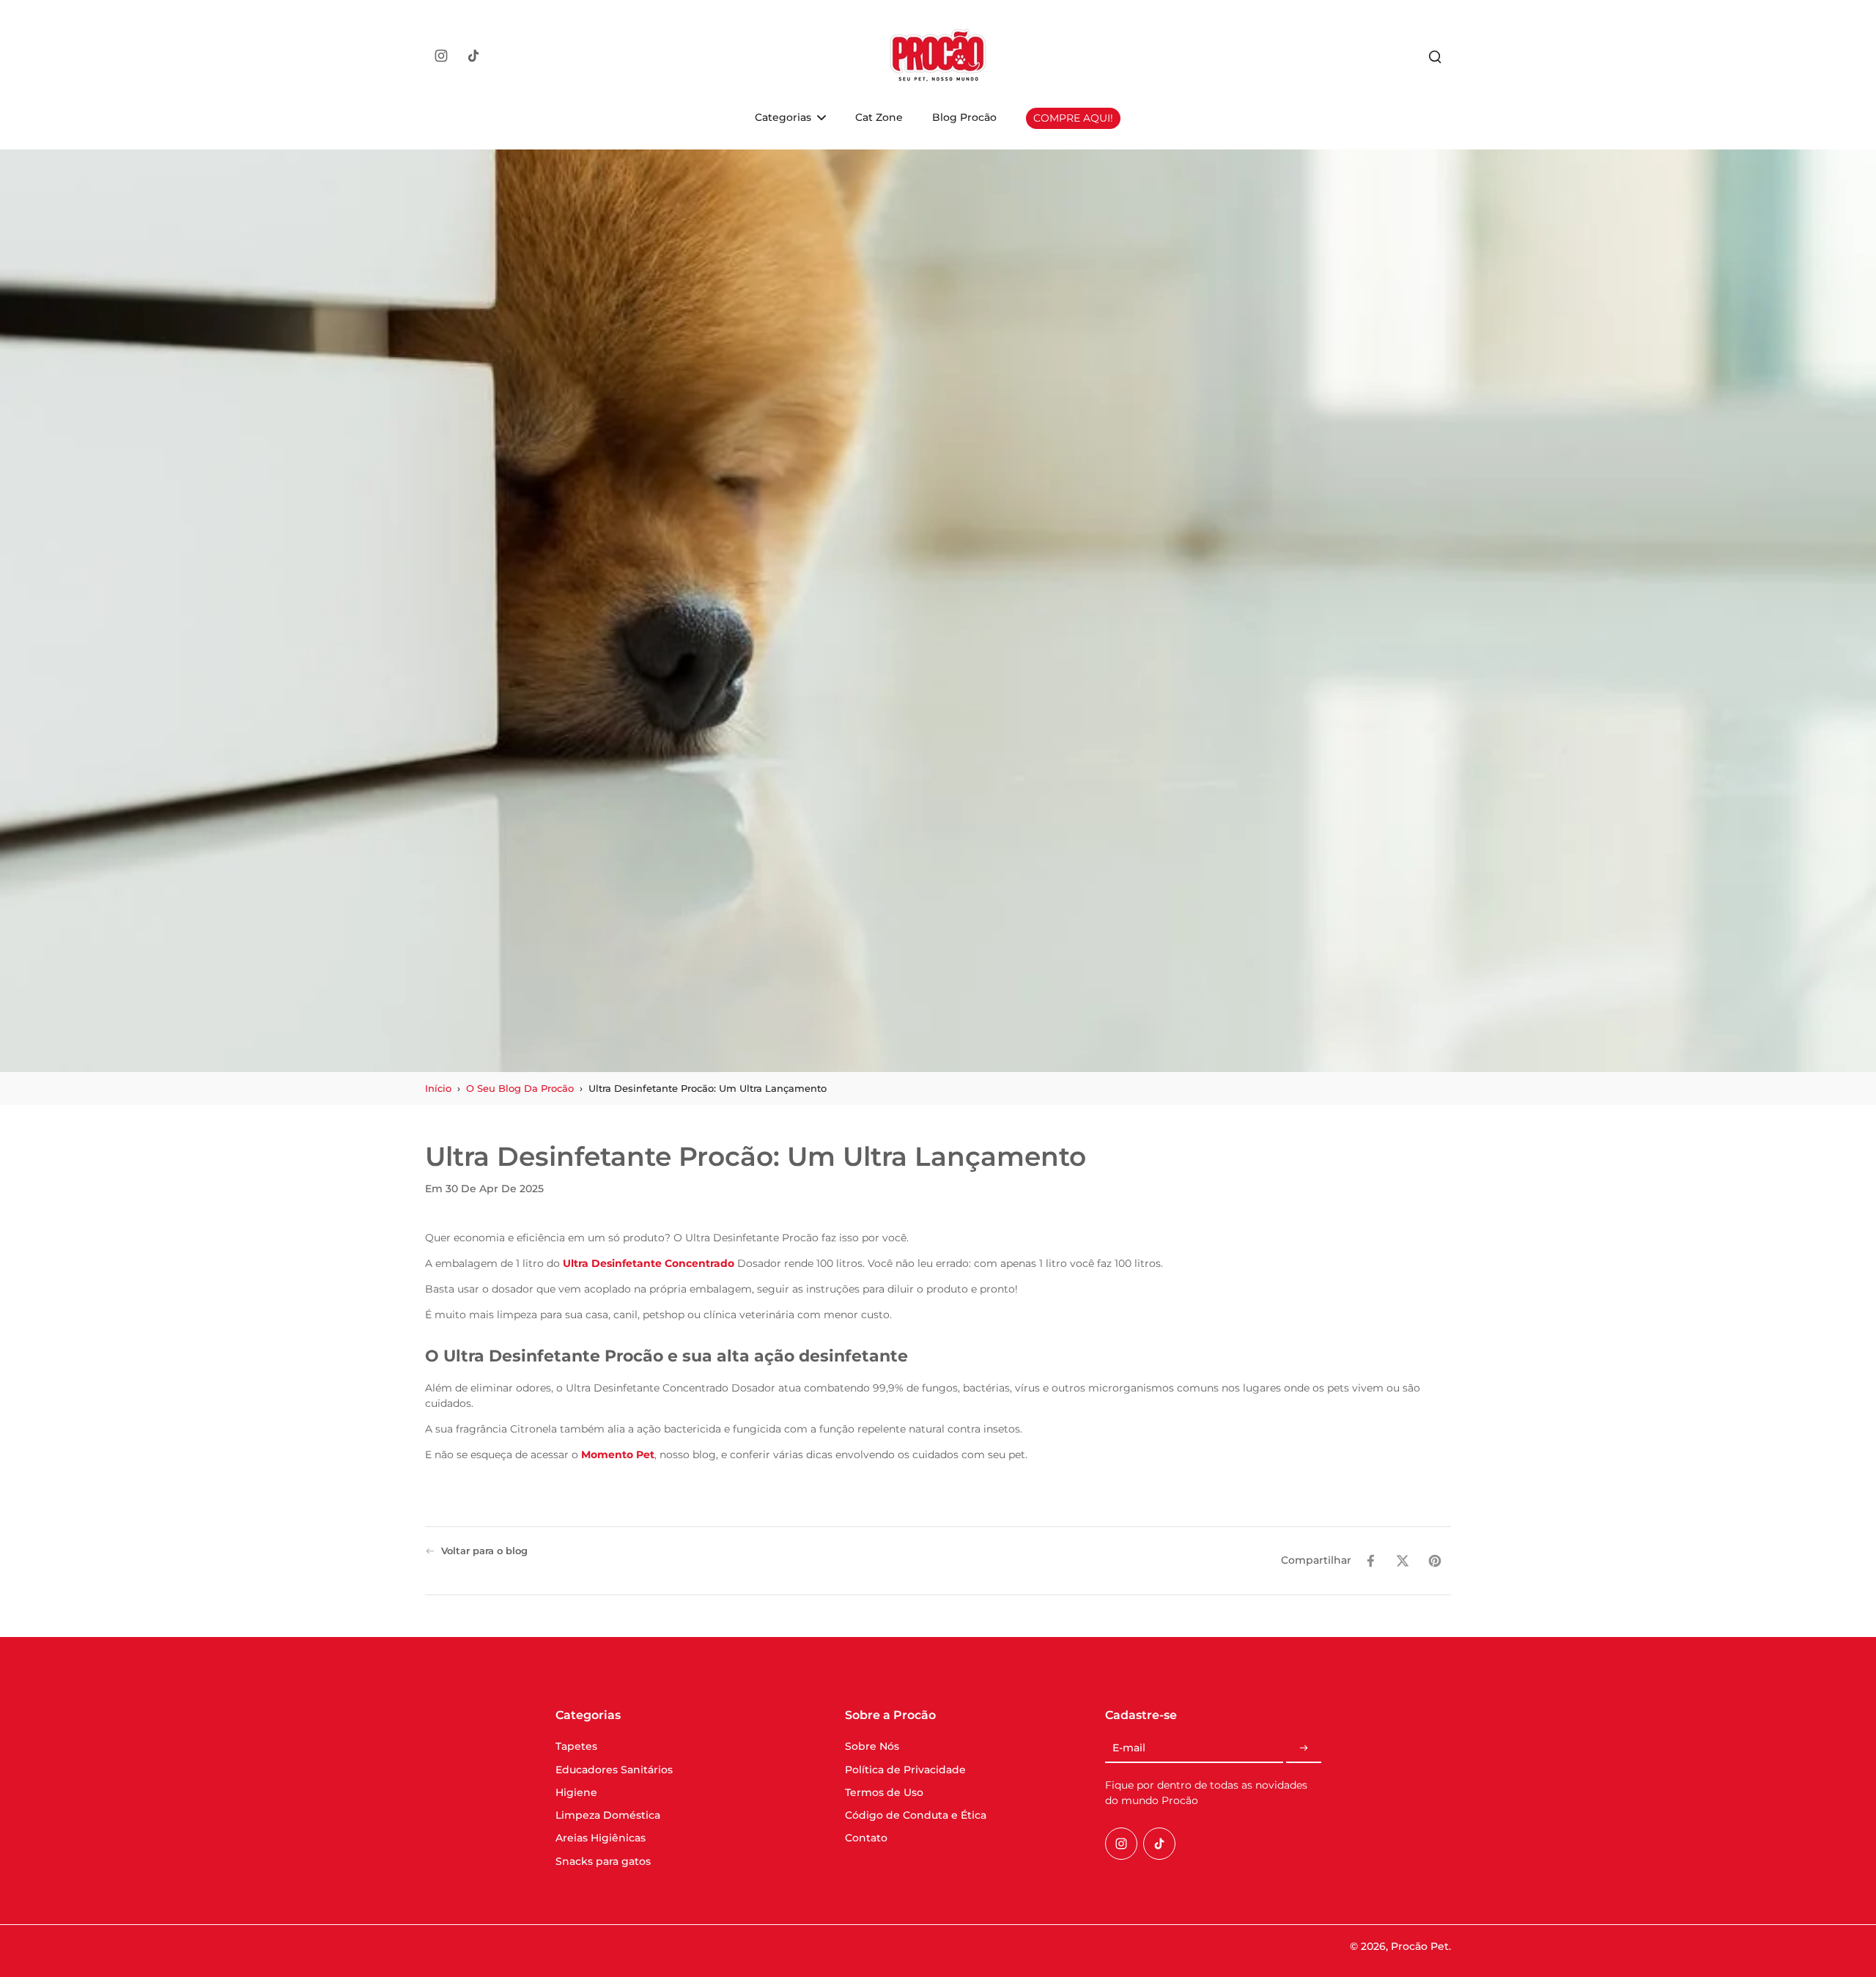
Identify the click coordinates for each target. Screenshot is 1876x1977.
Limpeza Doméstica (608, 1815)
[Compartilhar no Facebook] (1370, 1561)
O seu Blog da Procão (520, 1089)
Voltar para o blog (484, 1551)
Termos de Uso (884, 1792)
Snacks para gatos (603, 1861)
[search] (1435, 56)
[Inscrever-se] (1304, 1748)
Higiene (576, 1792)
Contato (866, 1838)
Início (438, 1089)
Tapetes (576, 1746)
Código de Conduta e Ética (916, 1815)
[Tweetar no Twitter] (1403, 1561)
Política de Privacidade (905, 1770)
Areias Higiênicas (601, 1838)
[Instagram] (441, 56)
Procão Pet (1420, 1946)
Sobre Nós (872, 1746)
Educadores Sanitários (614, 1770)
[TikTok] (473, 56)
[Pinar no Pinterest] (1435, 1561)
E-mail (1129, 1748)
